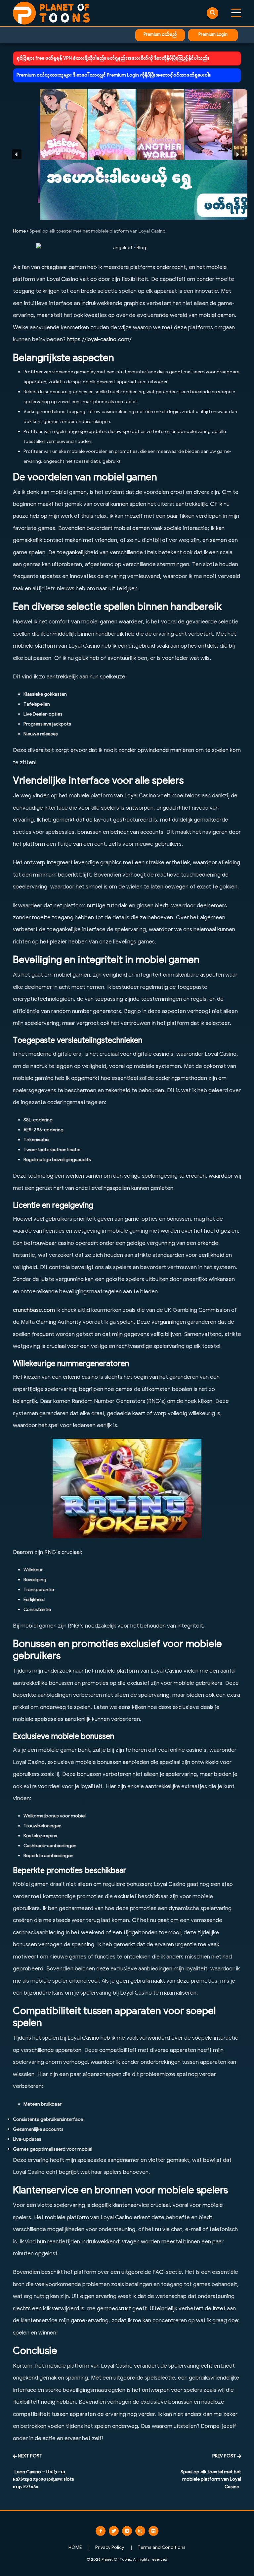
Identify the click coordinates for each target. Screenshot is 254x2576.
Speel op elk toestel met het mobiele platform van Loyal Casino (211, 2480)
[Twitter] (114, 2531)
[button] (127, 154)
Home (19, 231)
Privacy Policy (110, 2548)
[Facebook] (101, 2531)
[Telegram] (127, 2531)
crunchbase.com (34, 1311)
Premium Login (213, 35)
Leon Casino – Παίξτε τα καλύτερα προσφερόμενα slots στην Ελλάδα (43, 2480)
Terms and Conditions (162, 2548)
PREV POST (224, 2456)
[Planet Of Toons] (51, 13)
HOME (75, 2548)
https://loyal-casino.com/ (99, 340)
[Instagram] (140, 2531)
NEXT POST (30, 2456)
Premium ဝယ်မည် (160, 35)
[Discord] (153, 2531)
